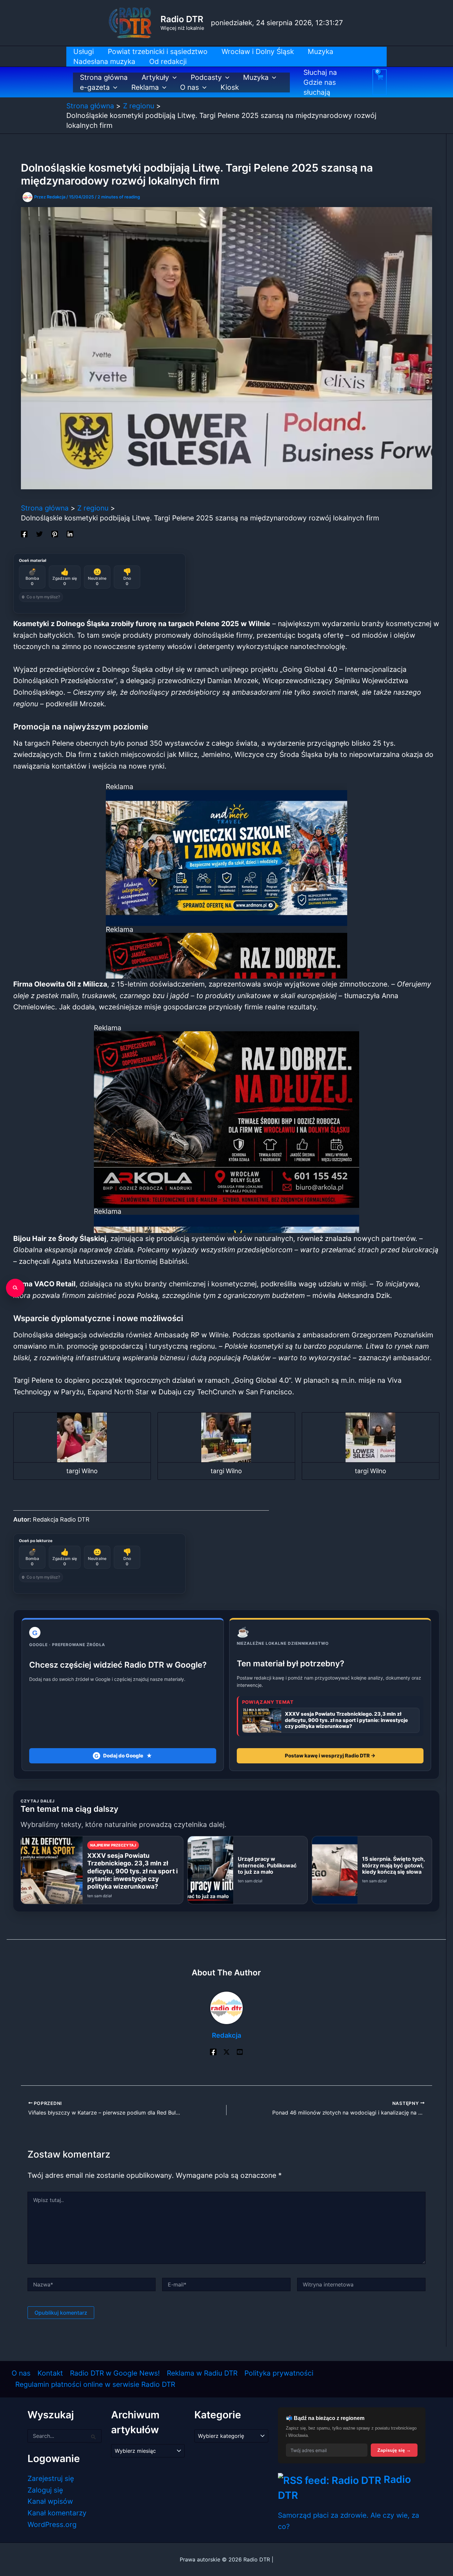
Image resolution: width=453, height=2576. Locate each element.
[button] (173, 78)
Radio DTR (182, 19)
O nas (190, 87)
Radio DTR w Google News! (115, 2373)
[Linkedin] (70, 533)
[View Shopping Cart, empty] (380, 82)
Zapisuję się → (394, 2450)
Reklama (145, 87)
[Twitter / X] (227, 2051)
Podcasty (206, 77)
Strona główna (104, 77)
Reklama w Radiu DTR (202, 2373)
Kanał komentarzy (57, 2513)
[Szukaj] (15, 1288)
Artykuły (155, 77)
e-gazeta (95, 87)
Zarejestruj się (51, 2478)
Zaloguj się (45, 2490)
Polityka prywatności (279, 2373)
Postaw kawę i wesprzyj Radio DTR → (330, 1756)
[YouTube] (240, 2051)
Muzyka (256, 77)
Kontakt (50, 2373)
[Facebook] (24, 533)
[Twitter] (39, 533)
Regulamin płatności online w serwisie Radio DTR (95, 2384)
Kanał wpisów (50, 2501)
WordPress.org (52, 2524)
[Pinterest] (55, 533)
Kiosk (230, 87)
